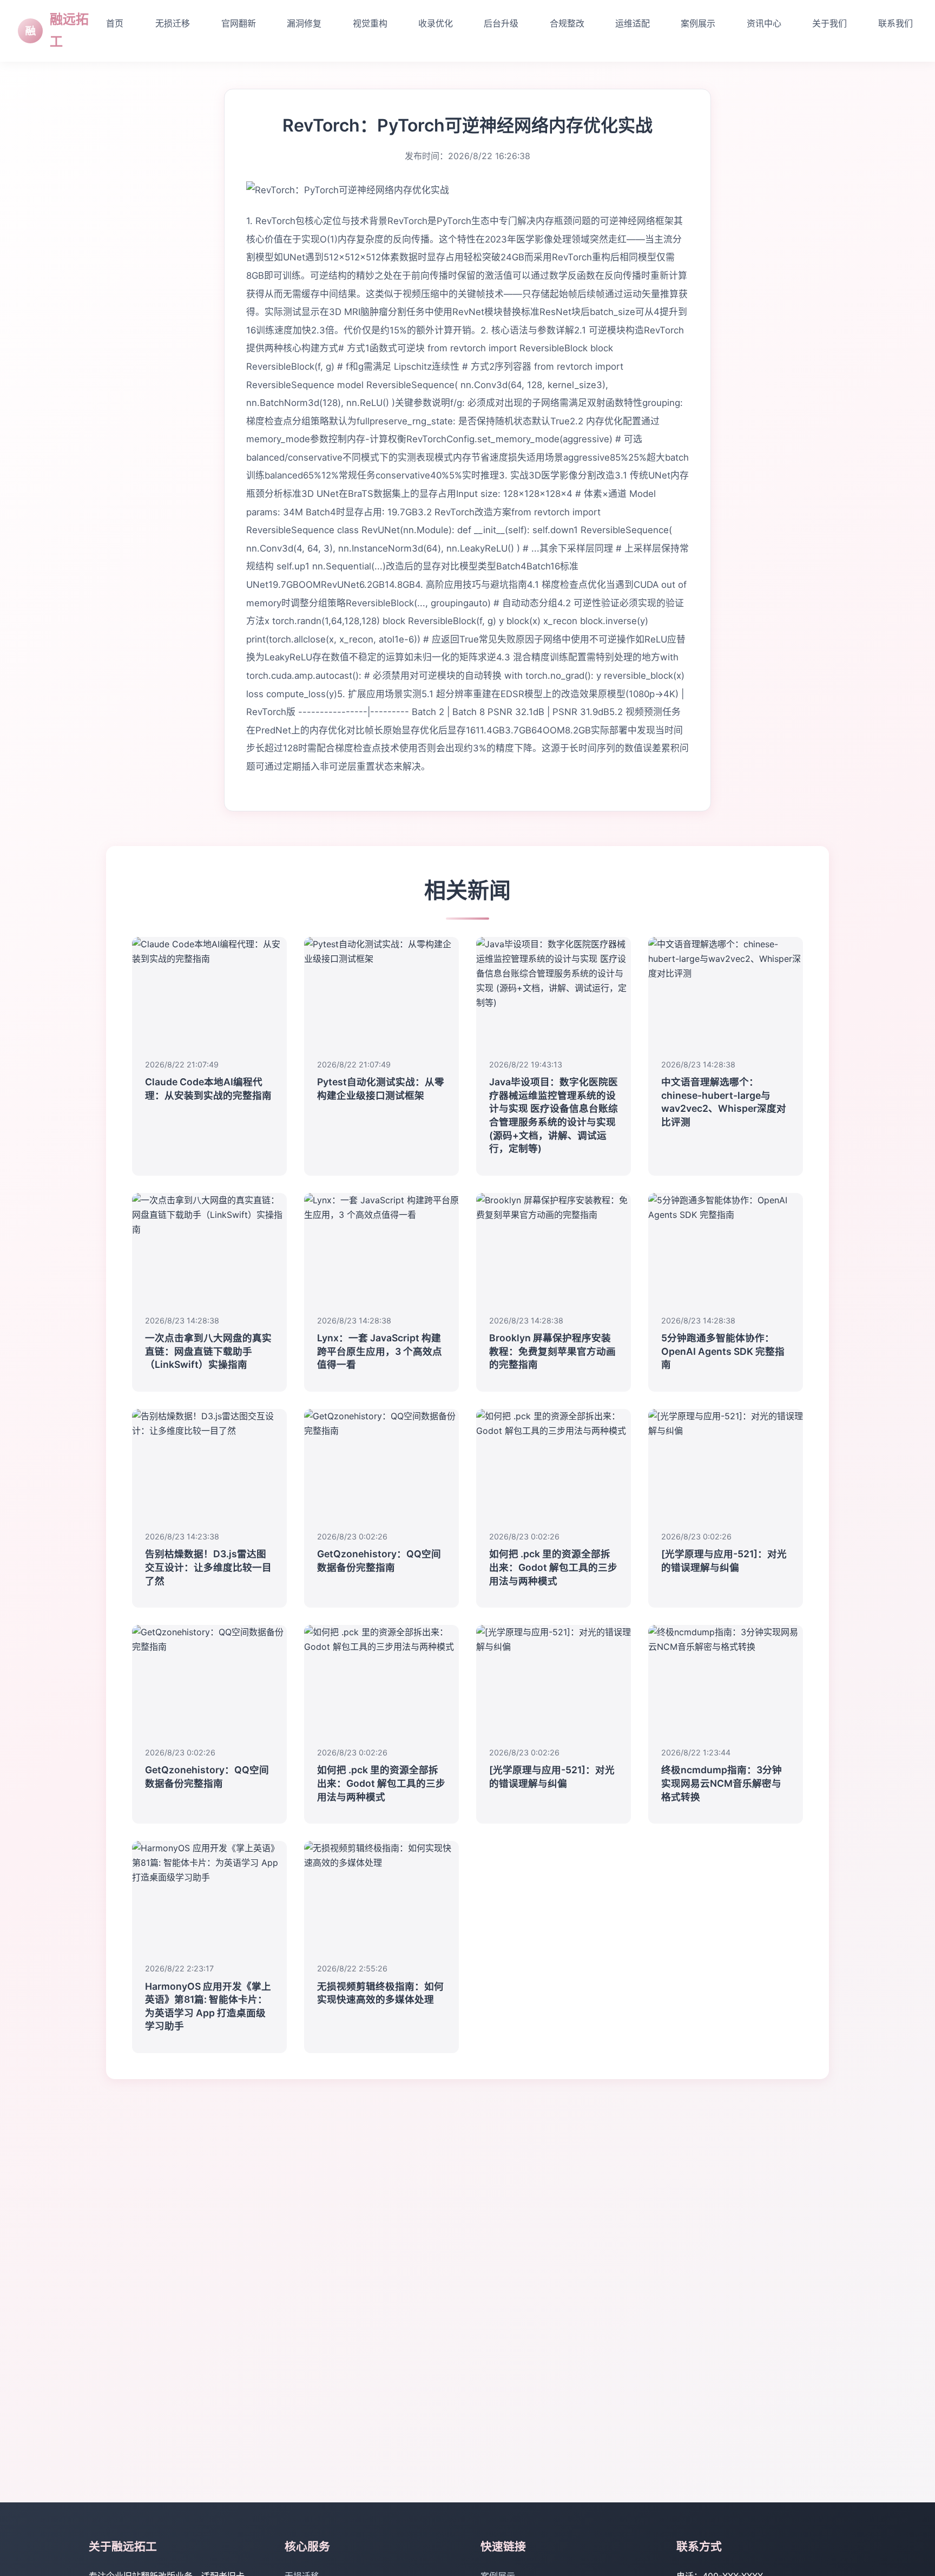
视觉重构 (370, 23)
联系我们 (896, 23)
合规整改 (567, 23)
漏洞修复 (304, 23)
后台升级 (501, 23)
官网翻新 (239, 23)
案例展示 (698, 23)
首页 (115, 23)
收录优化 (436, 23)
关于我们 (829, 23)
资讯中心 (764, 23)
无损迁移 (173, 23)
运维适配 (633, 23)
